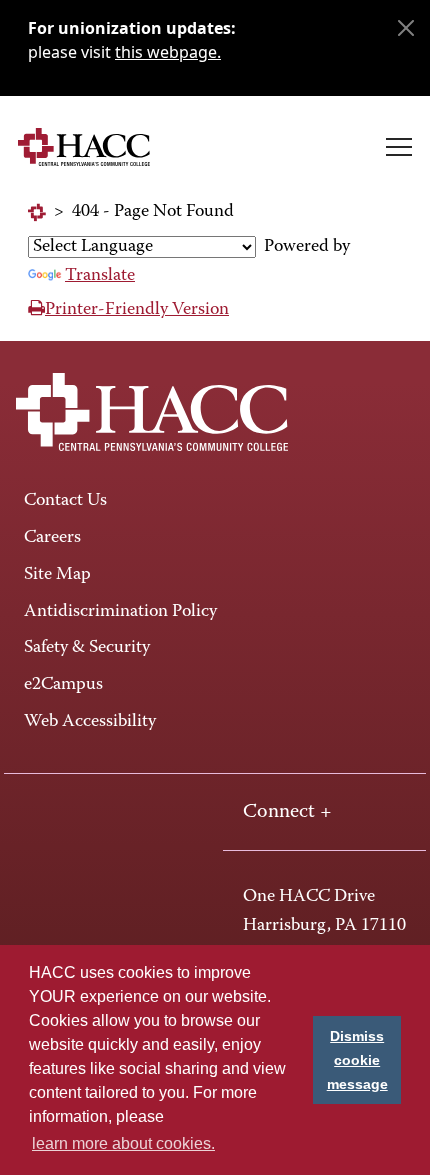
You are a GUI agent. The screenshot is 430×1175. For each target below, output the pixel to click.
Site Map (57, 575)
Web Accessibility (90, 722)
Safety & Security (87, 648)
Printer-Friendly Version (137, 310)
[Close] (406, 28)
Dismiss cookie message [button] (357, 1060)
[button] (399, 147)
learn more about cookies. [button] (123, 1143)
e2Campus (63, 685)
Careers (52, 538)
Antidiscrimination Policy (120, 612)
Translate (100, 276)
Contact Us (65, 501)
